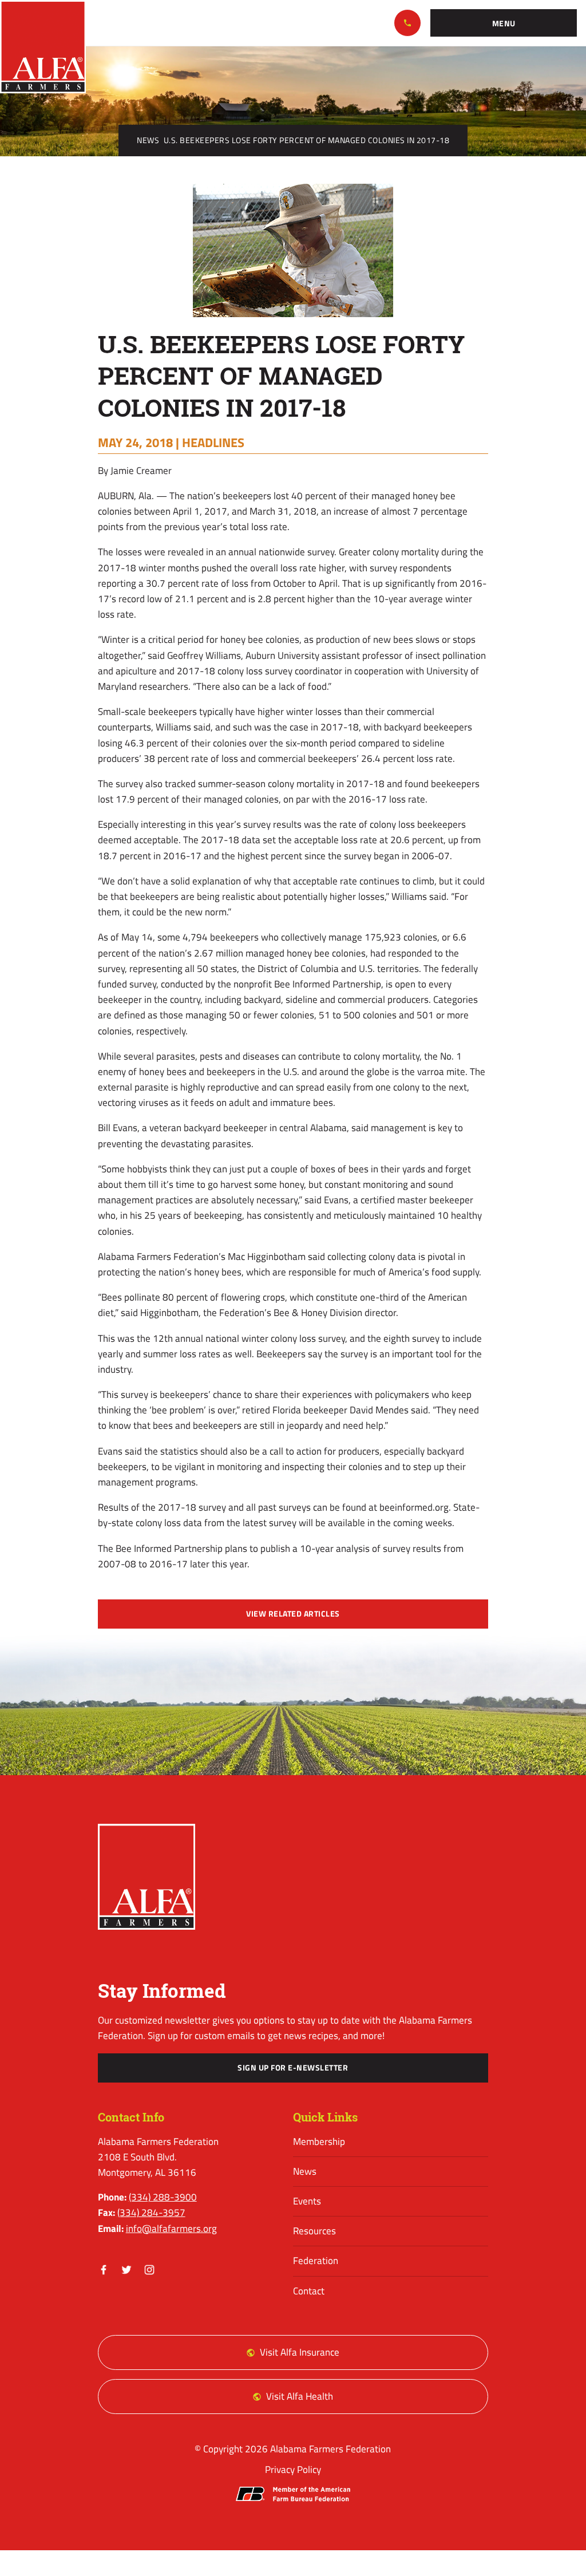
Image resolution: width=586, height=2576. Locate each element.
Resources (314, 2231)
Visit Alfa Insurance (300, 2352)
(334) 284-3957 (151, 2212)
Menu (504, 23)
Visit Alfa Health (300, 2396)
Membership (319, 2142)
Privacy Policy (293, 2470)
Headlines (213, 442)
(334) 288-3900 (407, 23)
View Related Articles (293, 1614)
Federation (316, 2261)
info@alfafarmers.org (171, 2229)
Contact (309, 2291)
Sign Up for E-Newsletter (293, 2068)
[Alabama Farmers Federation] (147, 1877)
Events (307, 2201)
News (148, 140)
